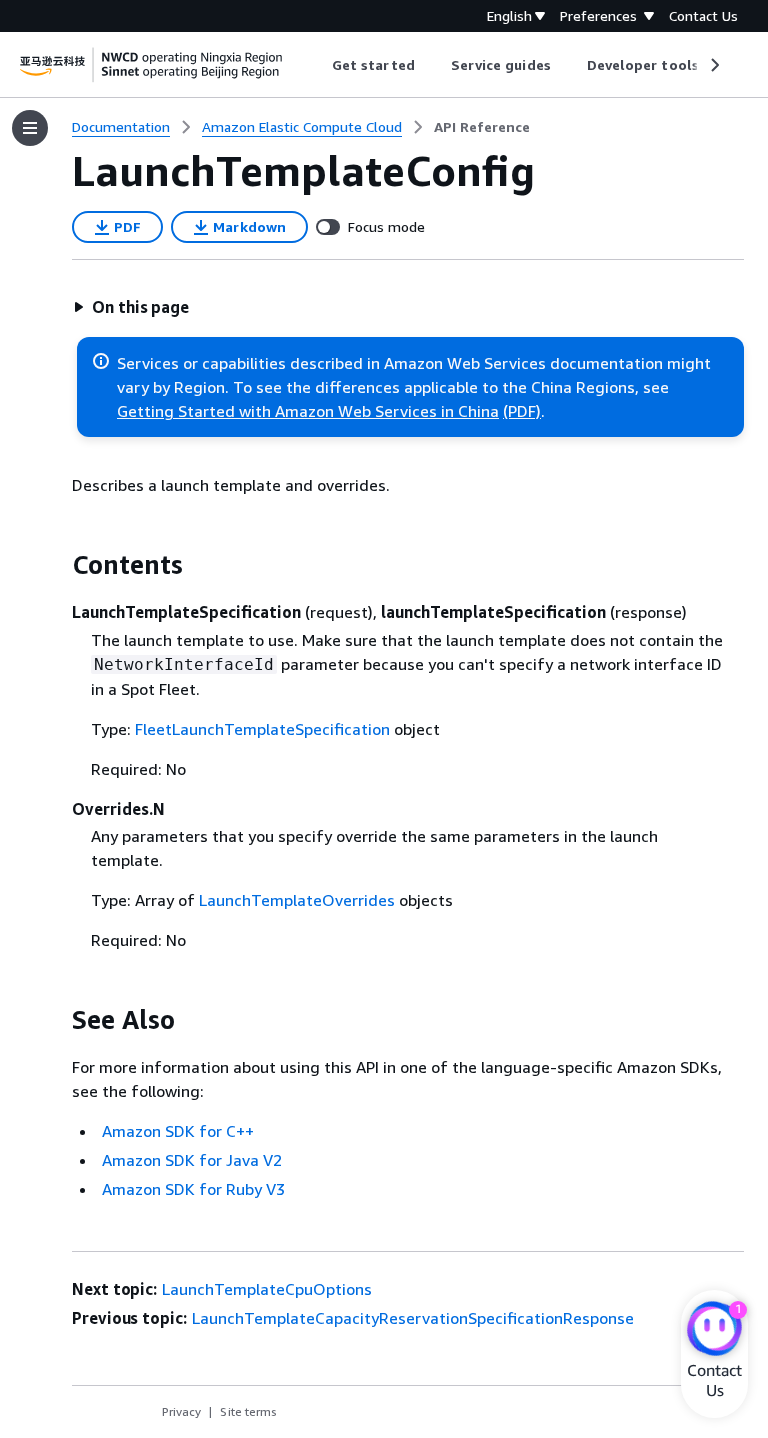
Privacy (181, 1411)
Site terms (248, 1411)
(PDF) (522, 411)
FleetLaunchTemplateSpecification (262, 729)
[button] (131, 307)
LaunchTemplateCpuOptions (267, 1289)
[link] (482, 127)
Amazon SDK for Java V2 (192, 1160)
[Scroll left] (317, 65)
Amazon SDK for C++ (178, 1131)
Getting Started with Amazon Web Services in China (308, 411)
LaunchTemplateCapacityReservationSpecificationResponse (413, 1318)
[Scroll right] (713, 65)
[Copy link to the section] (56, 565)
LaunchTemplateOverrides (297, 900)
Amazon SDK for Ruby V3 (193, 1189)
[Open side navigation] (30, 128)
